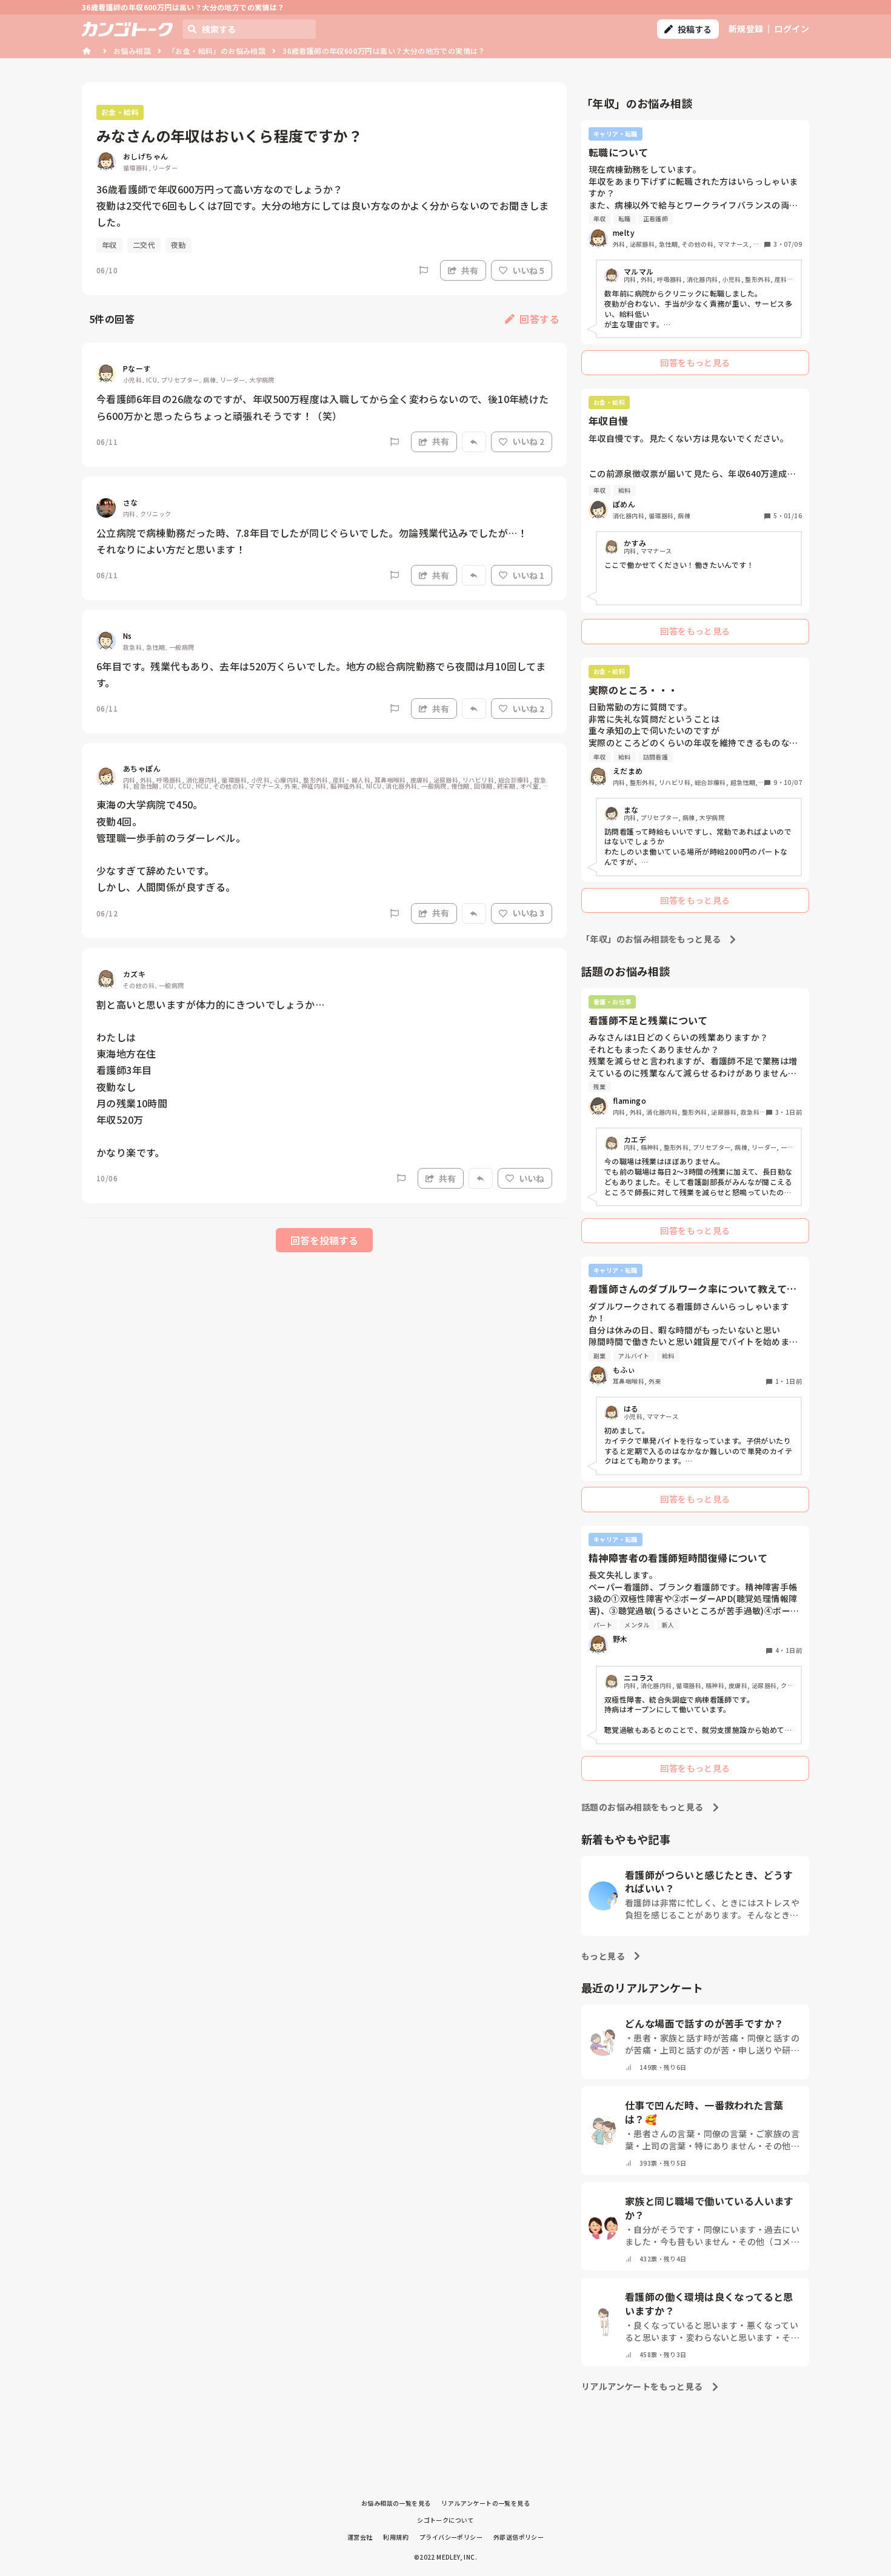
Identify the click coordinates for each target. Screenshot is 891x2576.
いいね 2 (528, 441)
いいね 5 (528, 270)
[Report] (424, 270)
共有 (470, 270)
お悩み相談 (132, 51)
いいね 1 (528, 575)
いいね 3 (528, 913)
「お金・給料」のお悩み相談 (217, 51)
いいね (532, 1178)
